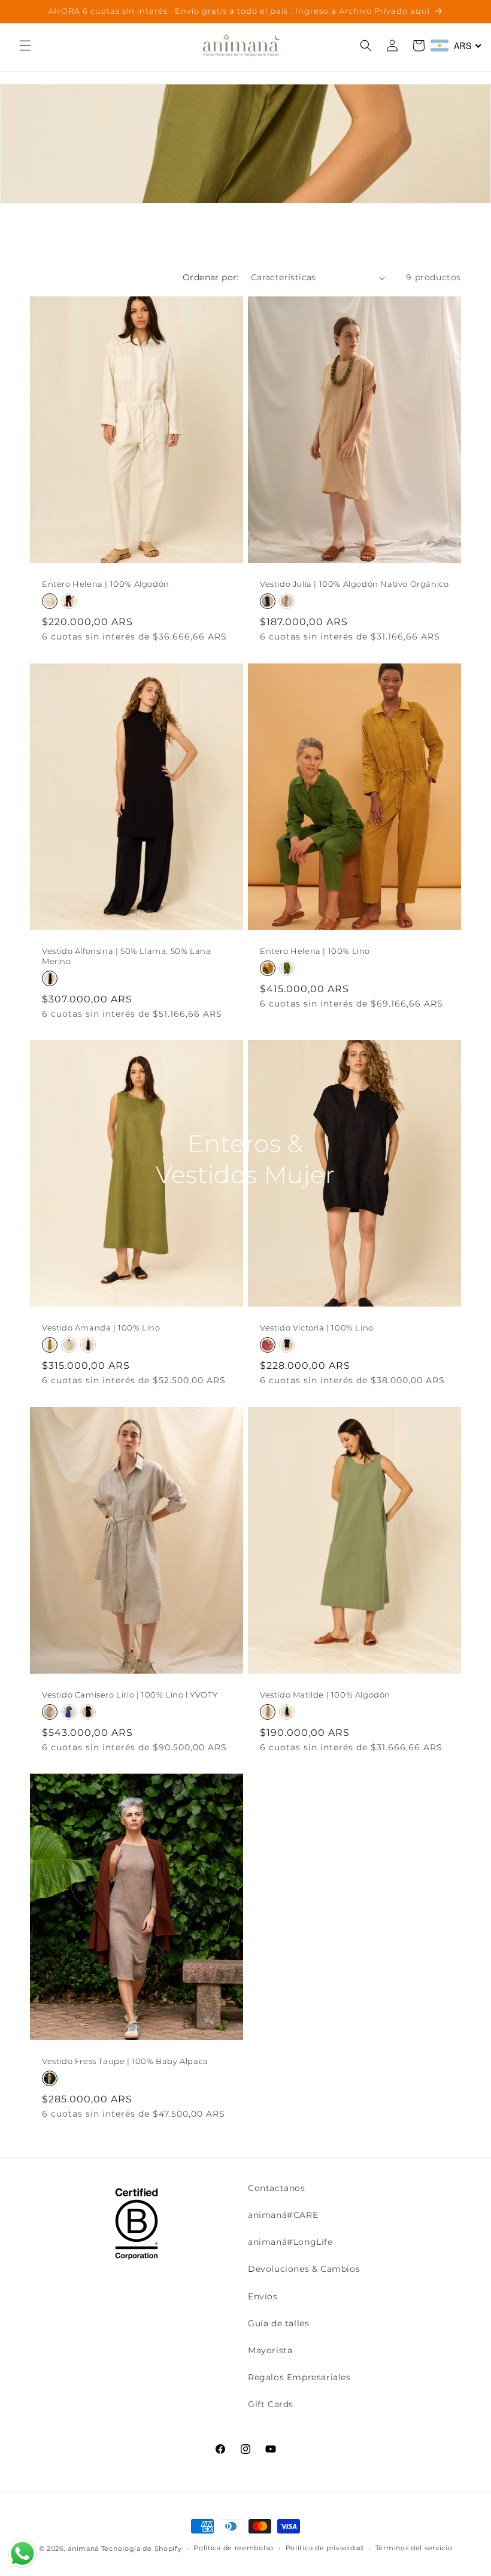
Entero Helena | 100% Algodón (106, 584)
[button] (25, 46)
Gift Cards (271, 2404)
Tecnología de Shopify (142, 2548)
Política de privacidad (325, 2548)
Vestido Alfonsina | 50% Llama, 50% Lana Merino (126, 956)
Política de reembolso (234, 2548)
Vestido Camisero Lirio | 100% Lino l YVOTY (130, 1695)
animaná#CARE (283, 2215)
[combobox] (456, 46)
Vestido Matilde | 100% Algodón (325, 1695)
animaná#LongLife (290, 2242)
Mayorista (270, 2350)
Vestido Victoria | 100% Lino (317, 1328)
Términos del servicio (414, 2548)
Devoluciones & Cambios (304, 2269)
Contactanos (277, 2188)
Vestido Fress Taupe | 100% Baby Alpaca (125, 2061)
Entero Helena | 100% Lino (315, 951)
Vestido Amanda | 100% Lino (101, 1328)
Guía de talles (278, 2323)
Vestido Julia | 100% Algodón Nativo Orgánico (354, 584)
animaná (83, 2548)
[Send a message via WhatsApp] (22, 2554)
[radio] (50, 601)
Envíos (263, 2296)
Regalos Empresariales (299, 2377)
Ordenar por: (211, 277)
